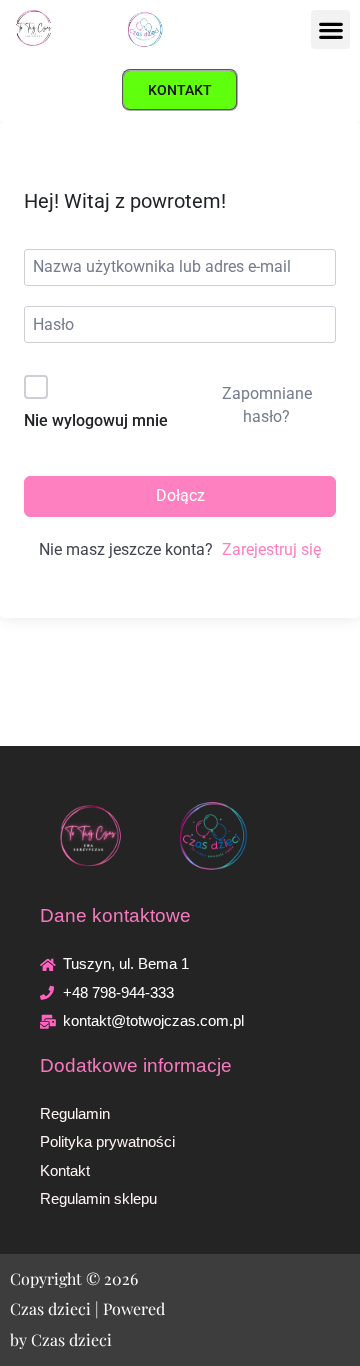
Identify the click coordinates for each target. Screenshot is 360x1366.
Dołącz (180, 495)
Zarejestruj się (271, 549)
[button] (330, 29)
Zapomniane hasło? (267, 404)
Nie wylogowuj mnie (96, 420)
